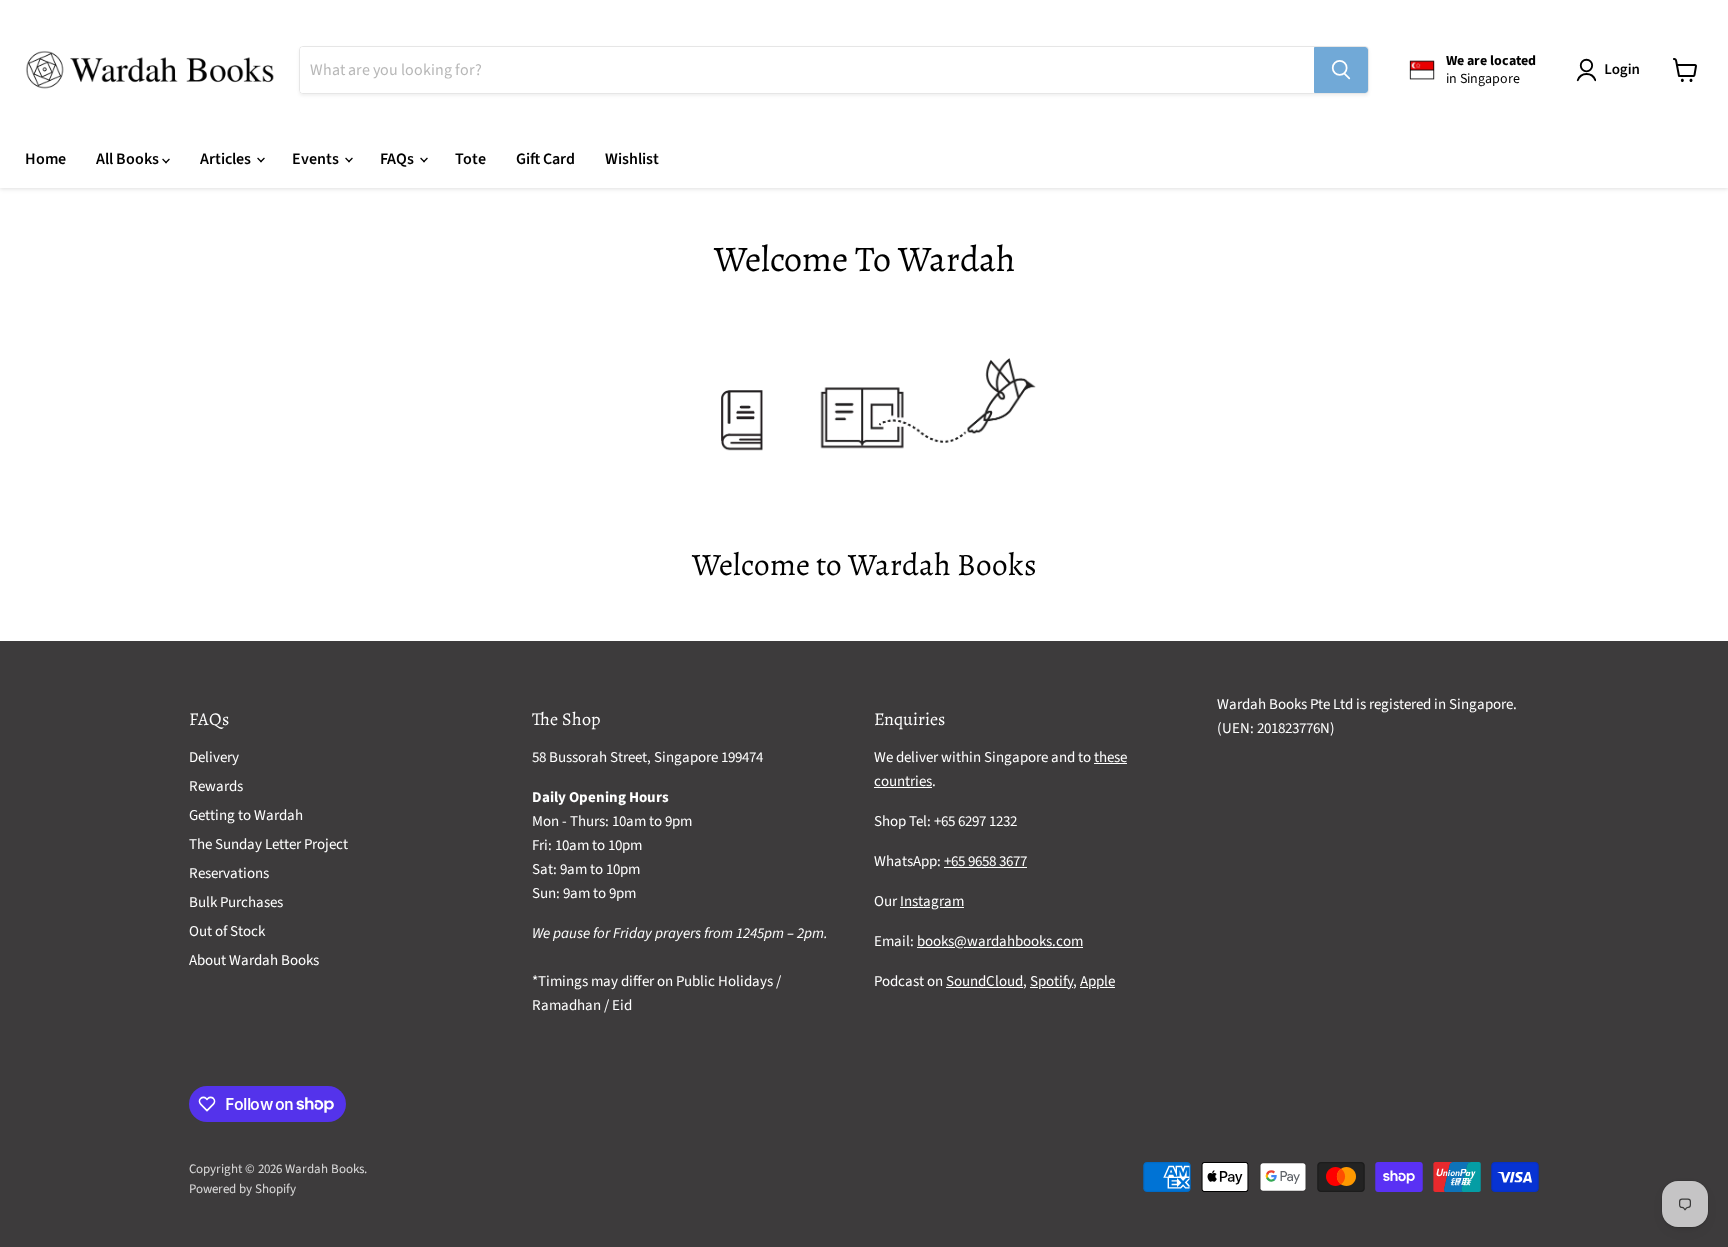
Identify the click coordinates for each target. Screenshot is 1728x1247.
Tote (470, 159)
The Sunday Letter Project (268, 844)
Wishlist (632, 159)
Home (45, 159)
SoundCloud (984, 981)
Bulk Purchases (236, 902)
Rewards (216, 786)
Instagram (932, 901)
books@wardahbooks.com (1000, 941)
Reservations (229, 873)
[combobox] (807, 70)
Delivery (214, 757)
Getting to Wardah (246, 815)
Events (317, 159)
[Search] (1341, 70)
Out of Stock (227, 931)
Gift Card (545, 159)
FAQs (398, 159)
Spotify (1051, 981)
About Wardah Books (254, 960)
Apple (1097, 981)
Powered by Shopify (242, 1189)
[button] (1612, 70)
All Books (129, 159)
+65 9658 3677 (985, 861)
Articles (227, 159)
